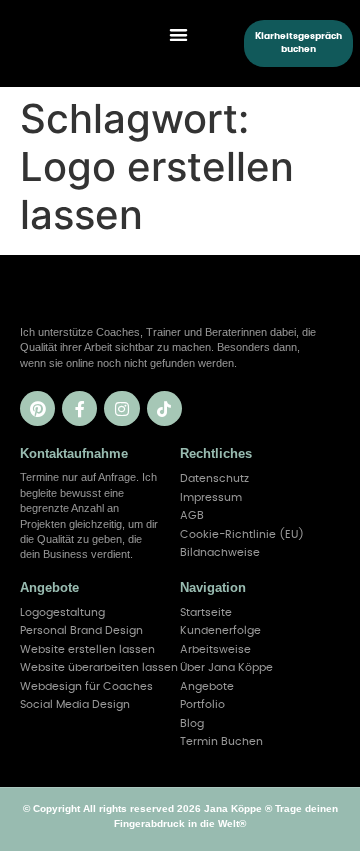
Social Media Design (75, 704)
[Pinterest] (37, 408)
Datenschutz (214, 478)
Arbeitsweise (215, 649)
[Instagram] (121, 408)
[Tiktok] (164, 408)
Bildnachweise (220, 552)
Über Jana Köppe (226, 667)
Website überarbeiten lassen (99, 667)
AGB (192, 515)
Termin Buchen (221, 741)
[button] (178, 34)
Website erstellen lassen (87, 649)
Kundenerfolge (220, 630)
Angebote (207, 686)
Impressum (211, 497)
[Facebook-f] (79, 408)
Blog (192, 723)
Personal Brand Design (81, 630)
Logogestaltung (62, 612)
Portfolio (202, 704)
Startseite (206, 612)
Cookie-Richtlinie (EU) (242, 534)
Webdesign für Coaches (86, 686)
